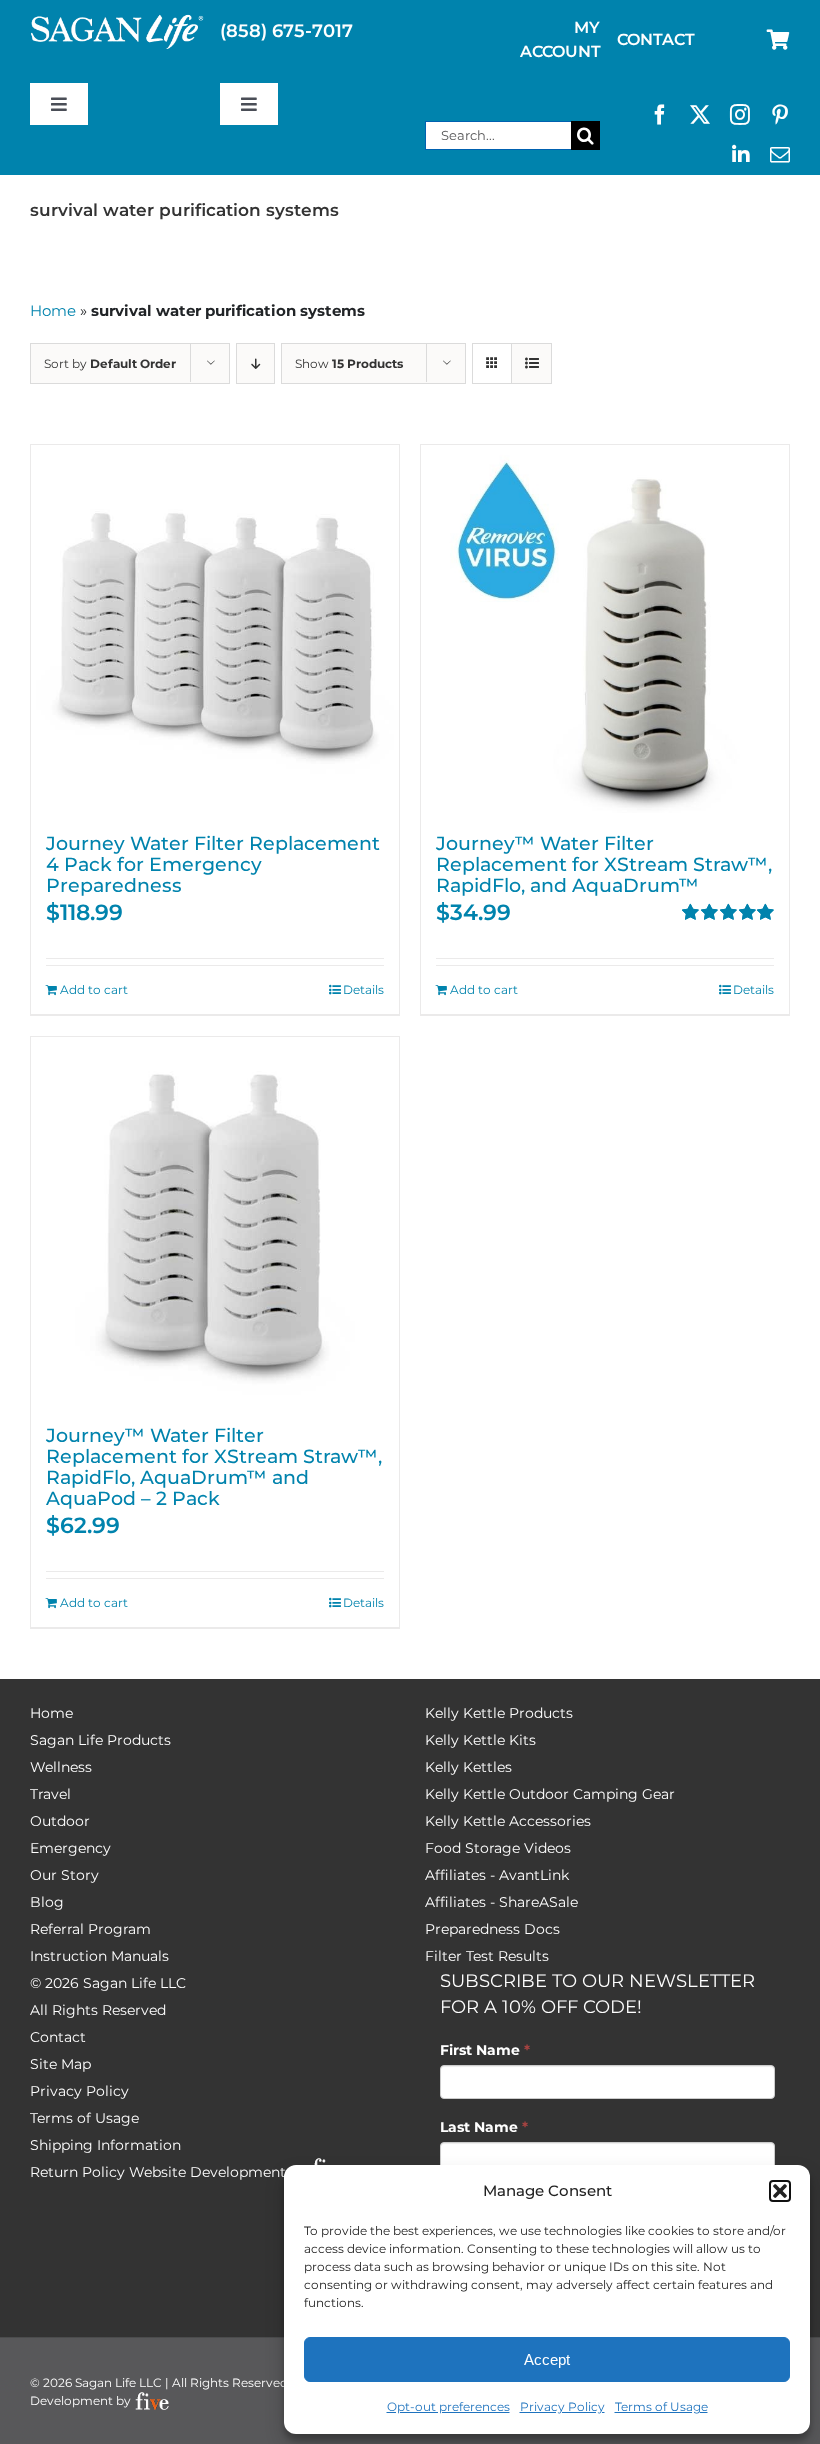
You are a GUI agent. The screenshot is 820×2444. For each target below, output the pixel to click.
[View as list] (531, 363)
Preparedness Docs (492, 1929)
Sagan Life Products (100, 1740)
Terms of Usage (661, 2406)
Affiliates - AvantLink (497, 1875)
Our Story (64, 1875)
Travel (50, 1794)
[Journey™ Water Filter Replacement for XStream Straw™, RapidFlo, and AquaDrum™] (605, 629)
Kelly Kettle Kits (480, 1740)
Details (363, 989)
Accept (547, 2359)
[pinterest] (780, 115)
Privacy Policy (562, 2406)
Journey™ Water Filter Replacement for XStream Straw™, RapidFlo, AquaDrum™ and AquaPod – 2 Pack (214, 1466)
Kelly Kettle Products (499, 1713)
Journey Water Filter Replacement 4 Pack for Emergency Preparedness (213, 864)
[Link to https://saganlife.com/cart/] (778, 40)
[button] (780, 2191)
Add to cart (94, 989)
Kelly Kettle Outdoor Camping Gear (550, 1794)
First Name (485, 2050)
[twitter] (700, 115)
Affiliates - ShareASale (501, 1902)
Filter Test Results (487, 1956)
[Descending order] (255, 363)
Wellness (61, 1767)
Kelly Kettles (468, 1767)
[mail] (780, 155)
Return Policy (77, 2172)
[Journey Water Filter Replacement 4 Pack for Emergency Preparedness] (215, 629)
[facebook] (660, 115)
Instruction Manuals (99, 1956)
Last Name (484, 2127)
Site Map (60, 2064)
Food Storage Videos (498, 1848)
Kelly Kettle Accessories (508, 1821)
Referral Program (90, 1929)
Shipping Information (105, 2145)
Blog (47, 1902)
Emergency (70, 1848)
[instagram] (740, 115)
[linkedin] (741, 155)
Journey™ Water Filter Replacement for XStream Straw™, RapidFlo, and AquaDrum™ (604, 864)
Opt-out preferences (448, 2406)
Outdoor (60, 1821)
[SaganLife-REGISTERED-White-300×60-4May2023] (117, 23)
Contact (58, 2037)
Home (53, 310)
